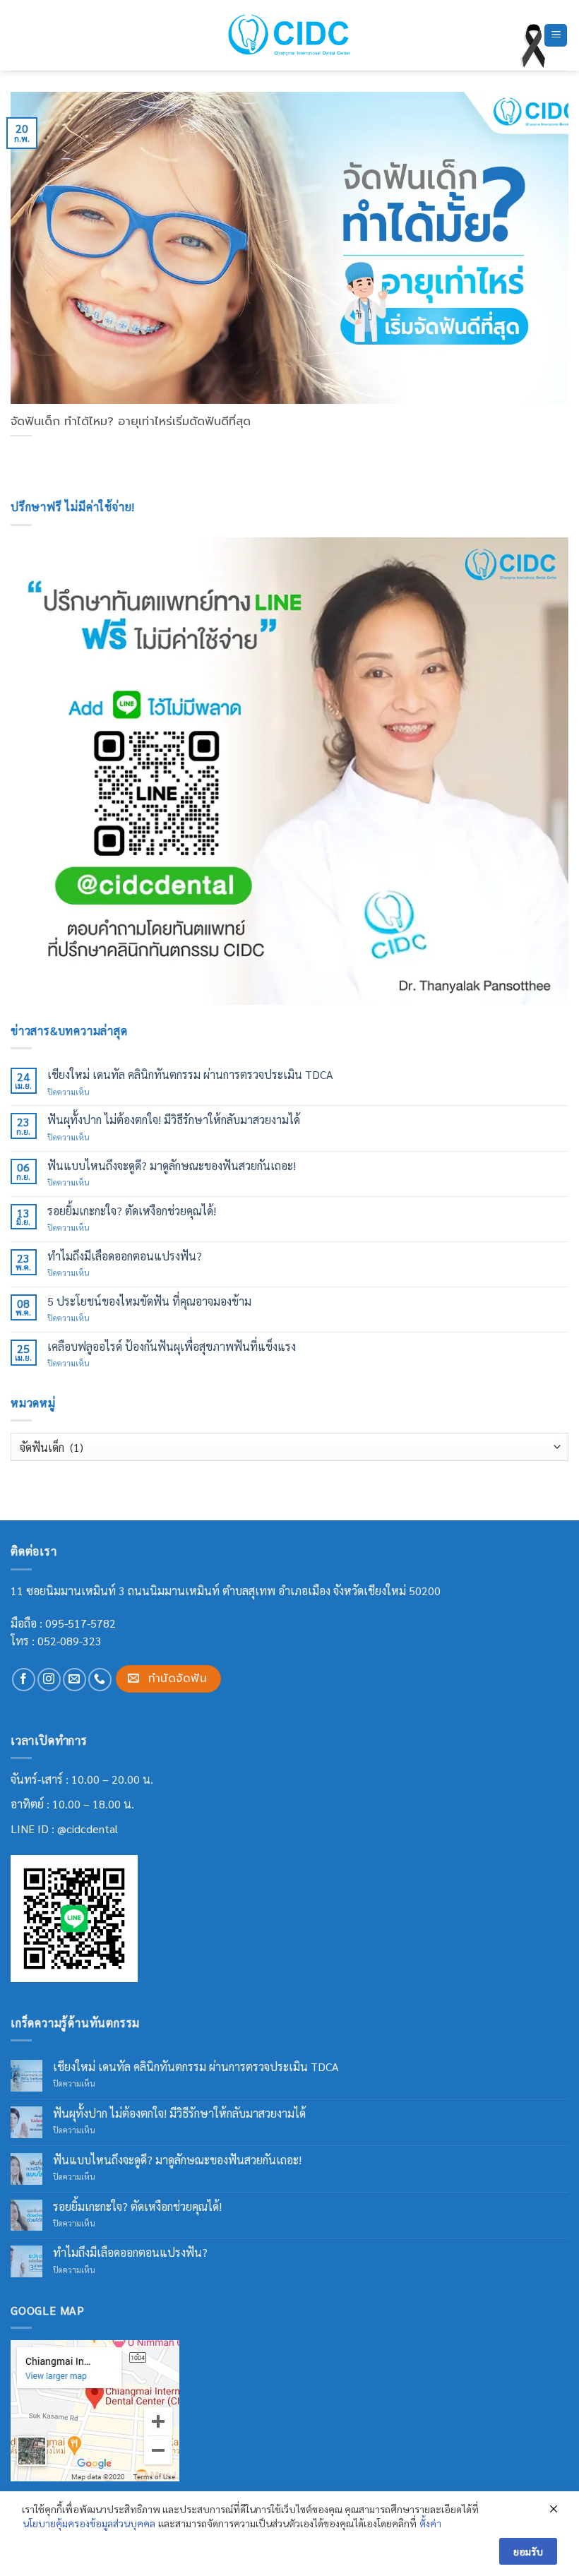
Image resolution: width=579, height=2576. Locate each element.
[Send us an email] (74, 1680)
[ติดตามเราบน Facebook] (24, 1680)
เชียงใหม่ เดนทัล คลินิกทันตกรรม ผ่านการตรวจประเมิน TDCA (190, 1074)
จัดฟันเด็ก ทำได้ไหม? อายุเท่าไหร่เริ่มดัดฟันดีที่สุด (131, 422)
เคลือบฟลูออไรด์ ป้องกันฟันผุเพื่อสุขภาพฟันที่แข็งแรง (172, 1346)
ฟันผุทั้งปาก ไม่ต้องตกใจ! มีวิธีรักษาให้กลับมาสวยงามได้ (174, 1120)
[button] (556, 36)
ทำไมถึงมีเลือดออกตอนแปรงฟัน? (125, 1256)
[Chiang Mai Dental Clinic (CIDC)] (290, 35)
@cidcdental (88, 1829)
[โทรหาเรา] (100, 1680)
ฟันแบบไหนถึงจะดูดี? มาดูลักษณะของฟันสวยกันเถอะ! (172, 1165)
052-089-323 (70, 1641)
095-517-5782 (80, 1623)
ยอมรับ (528, 2551)
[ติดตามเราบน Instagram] (49, 1680)
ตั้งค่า (430, 2523)
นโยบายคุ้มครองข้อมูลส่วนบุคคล (89, 2523)
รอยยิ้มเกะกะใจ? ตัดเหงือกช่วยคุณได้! (132, 1211)
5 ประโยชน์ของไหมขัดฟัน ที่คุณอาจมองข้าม (149, 1301)
